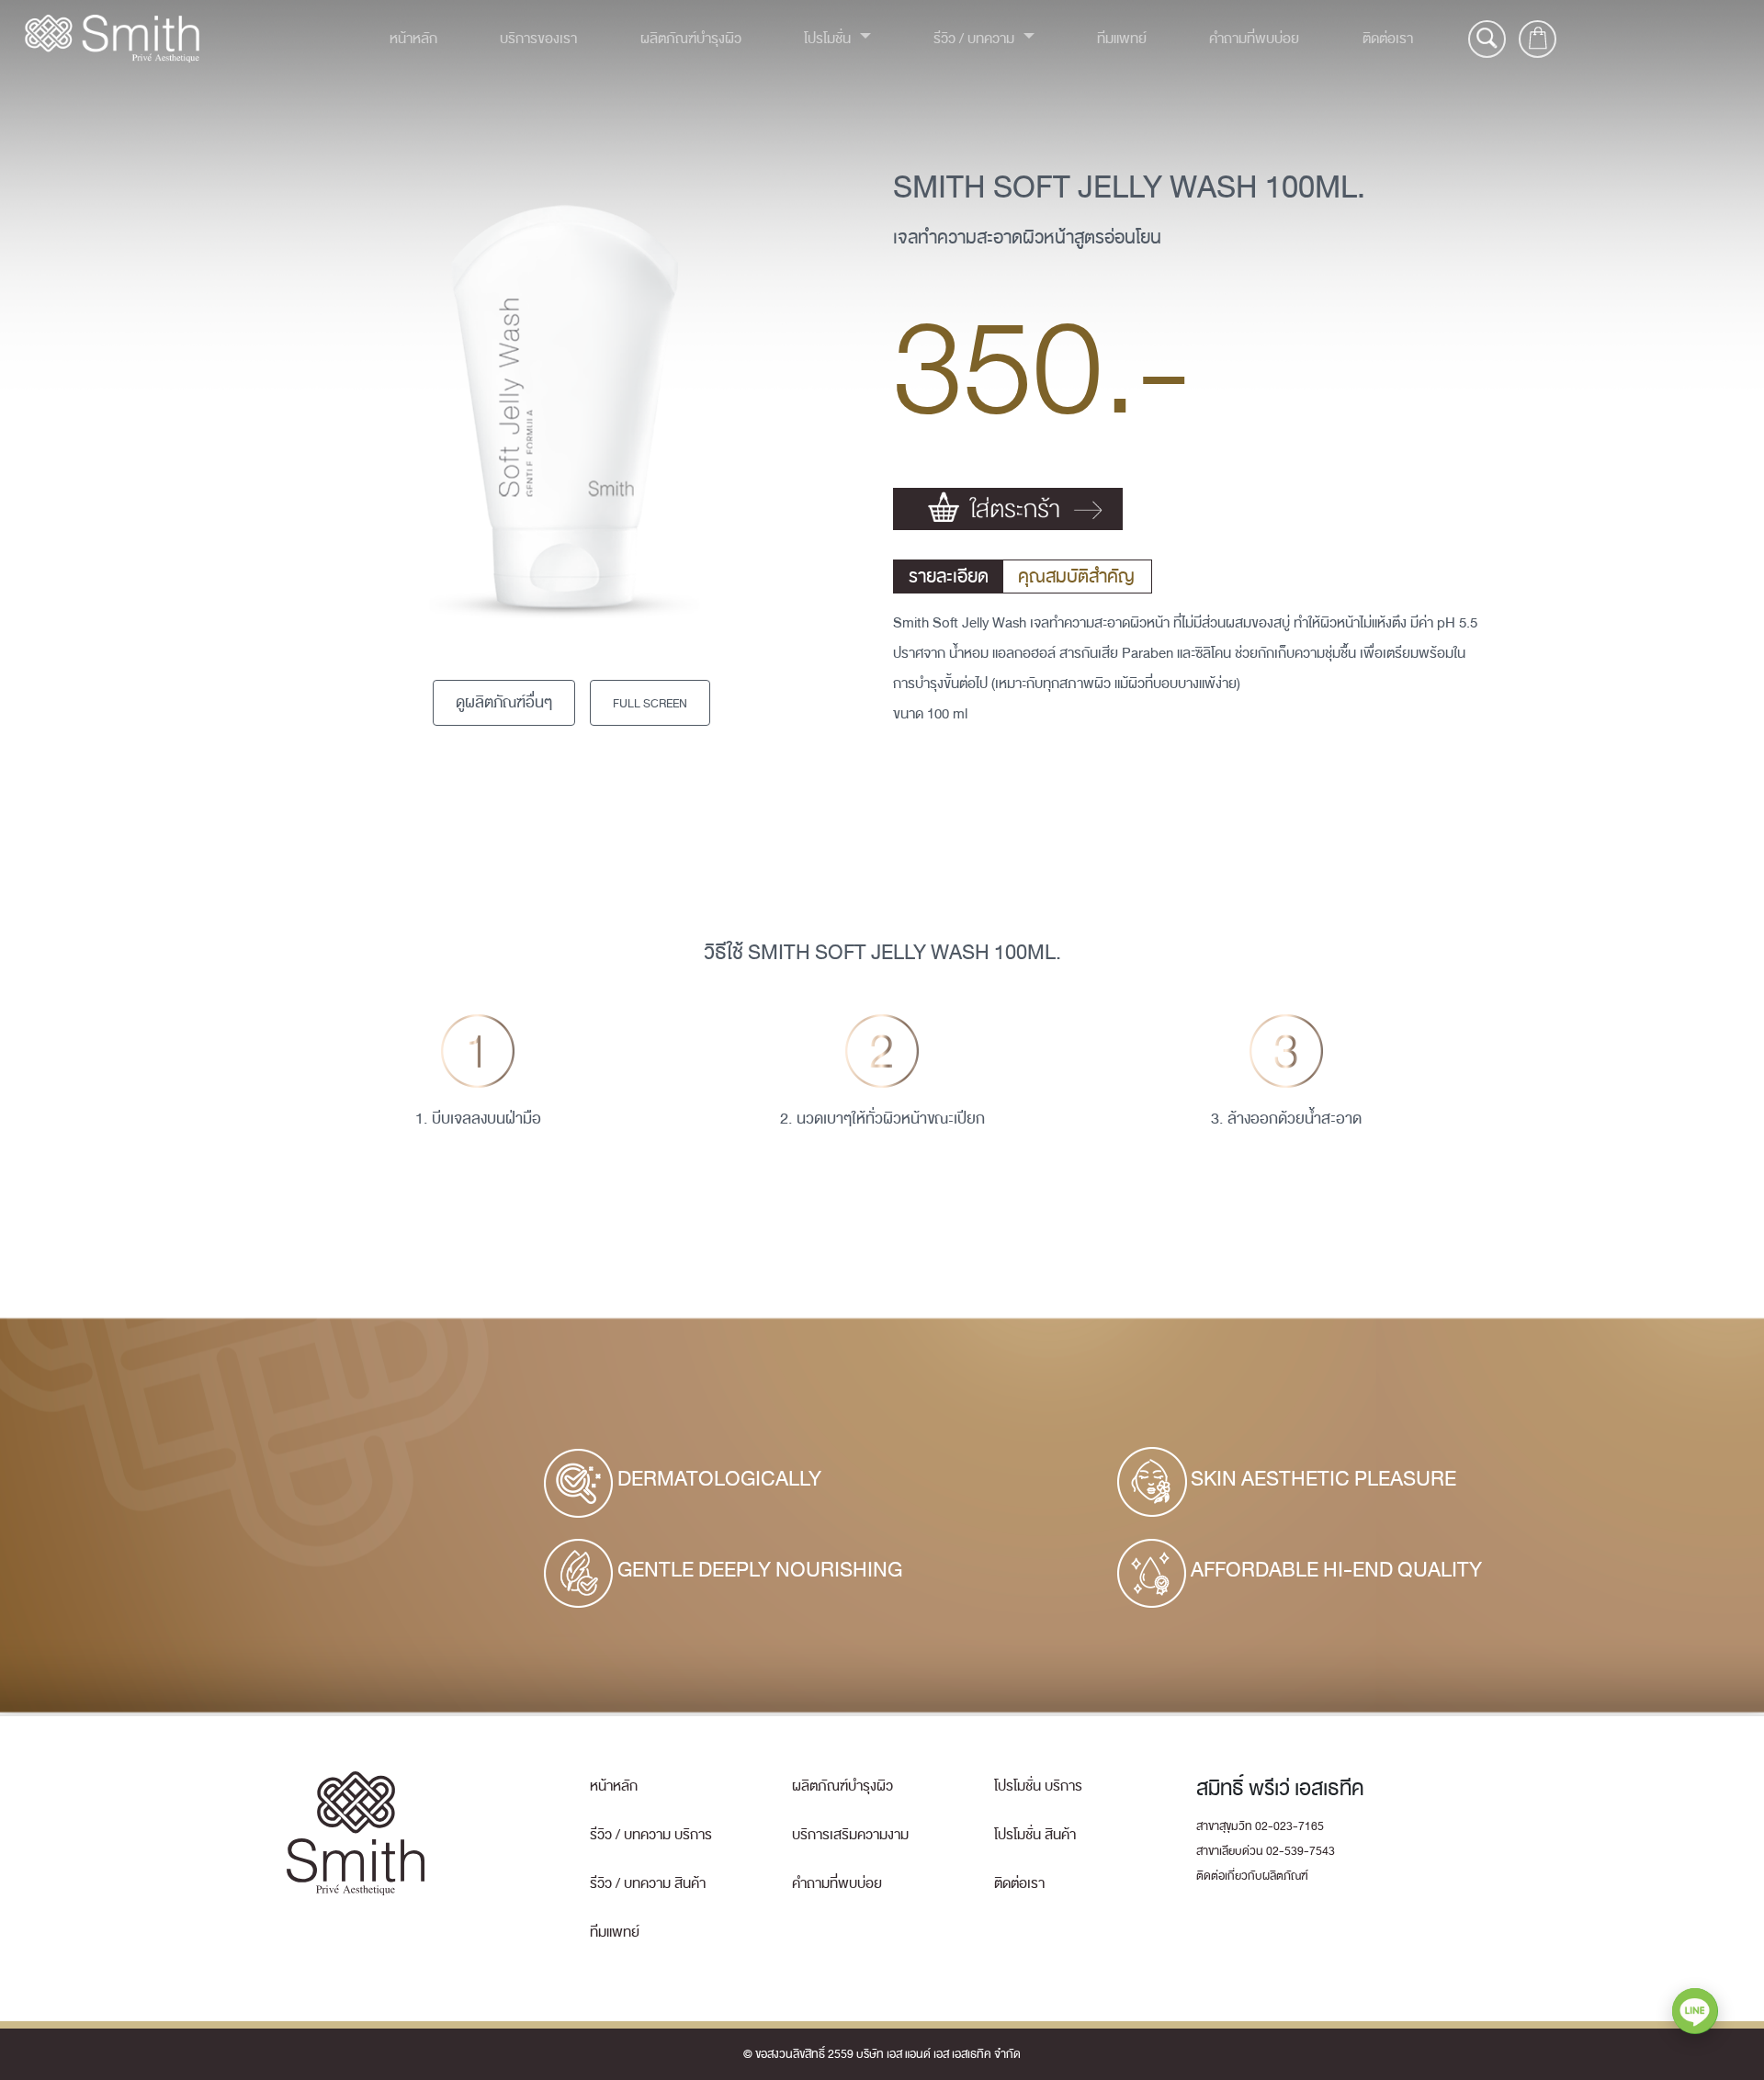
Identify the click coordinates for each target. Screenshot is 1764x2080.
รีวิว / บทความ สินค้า (648, 1883)
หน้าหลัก (413, 39)
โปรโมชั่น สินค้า (1035, 1835)
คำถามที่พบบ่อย (1254, 39)
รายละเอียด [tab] (949, 577)
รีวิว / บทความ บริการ (651, 1835)
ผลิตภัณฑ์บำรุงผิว (691, 39)
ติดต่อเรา (1388, 39)
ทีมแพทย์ (1122, 39)
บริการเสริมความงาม (850, 1835)
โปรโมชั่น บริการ (1038, 1786)
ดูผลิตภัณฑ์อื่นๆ (504, 702)
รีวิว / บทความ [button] (976, 39)
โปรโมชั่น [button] (829, 39)
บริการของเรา (538, 39)
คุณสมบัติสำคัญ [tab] (1076, 577)
